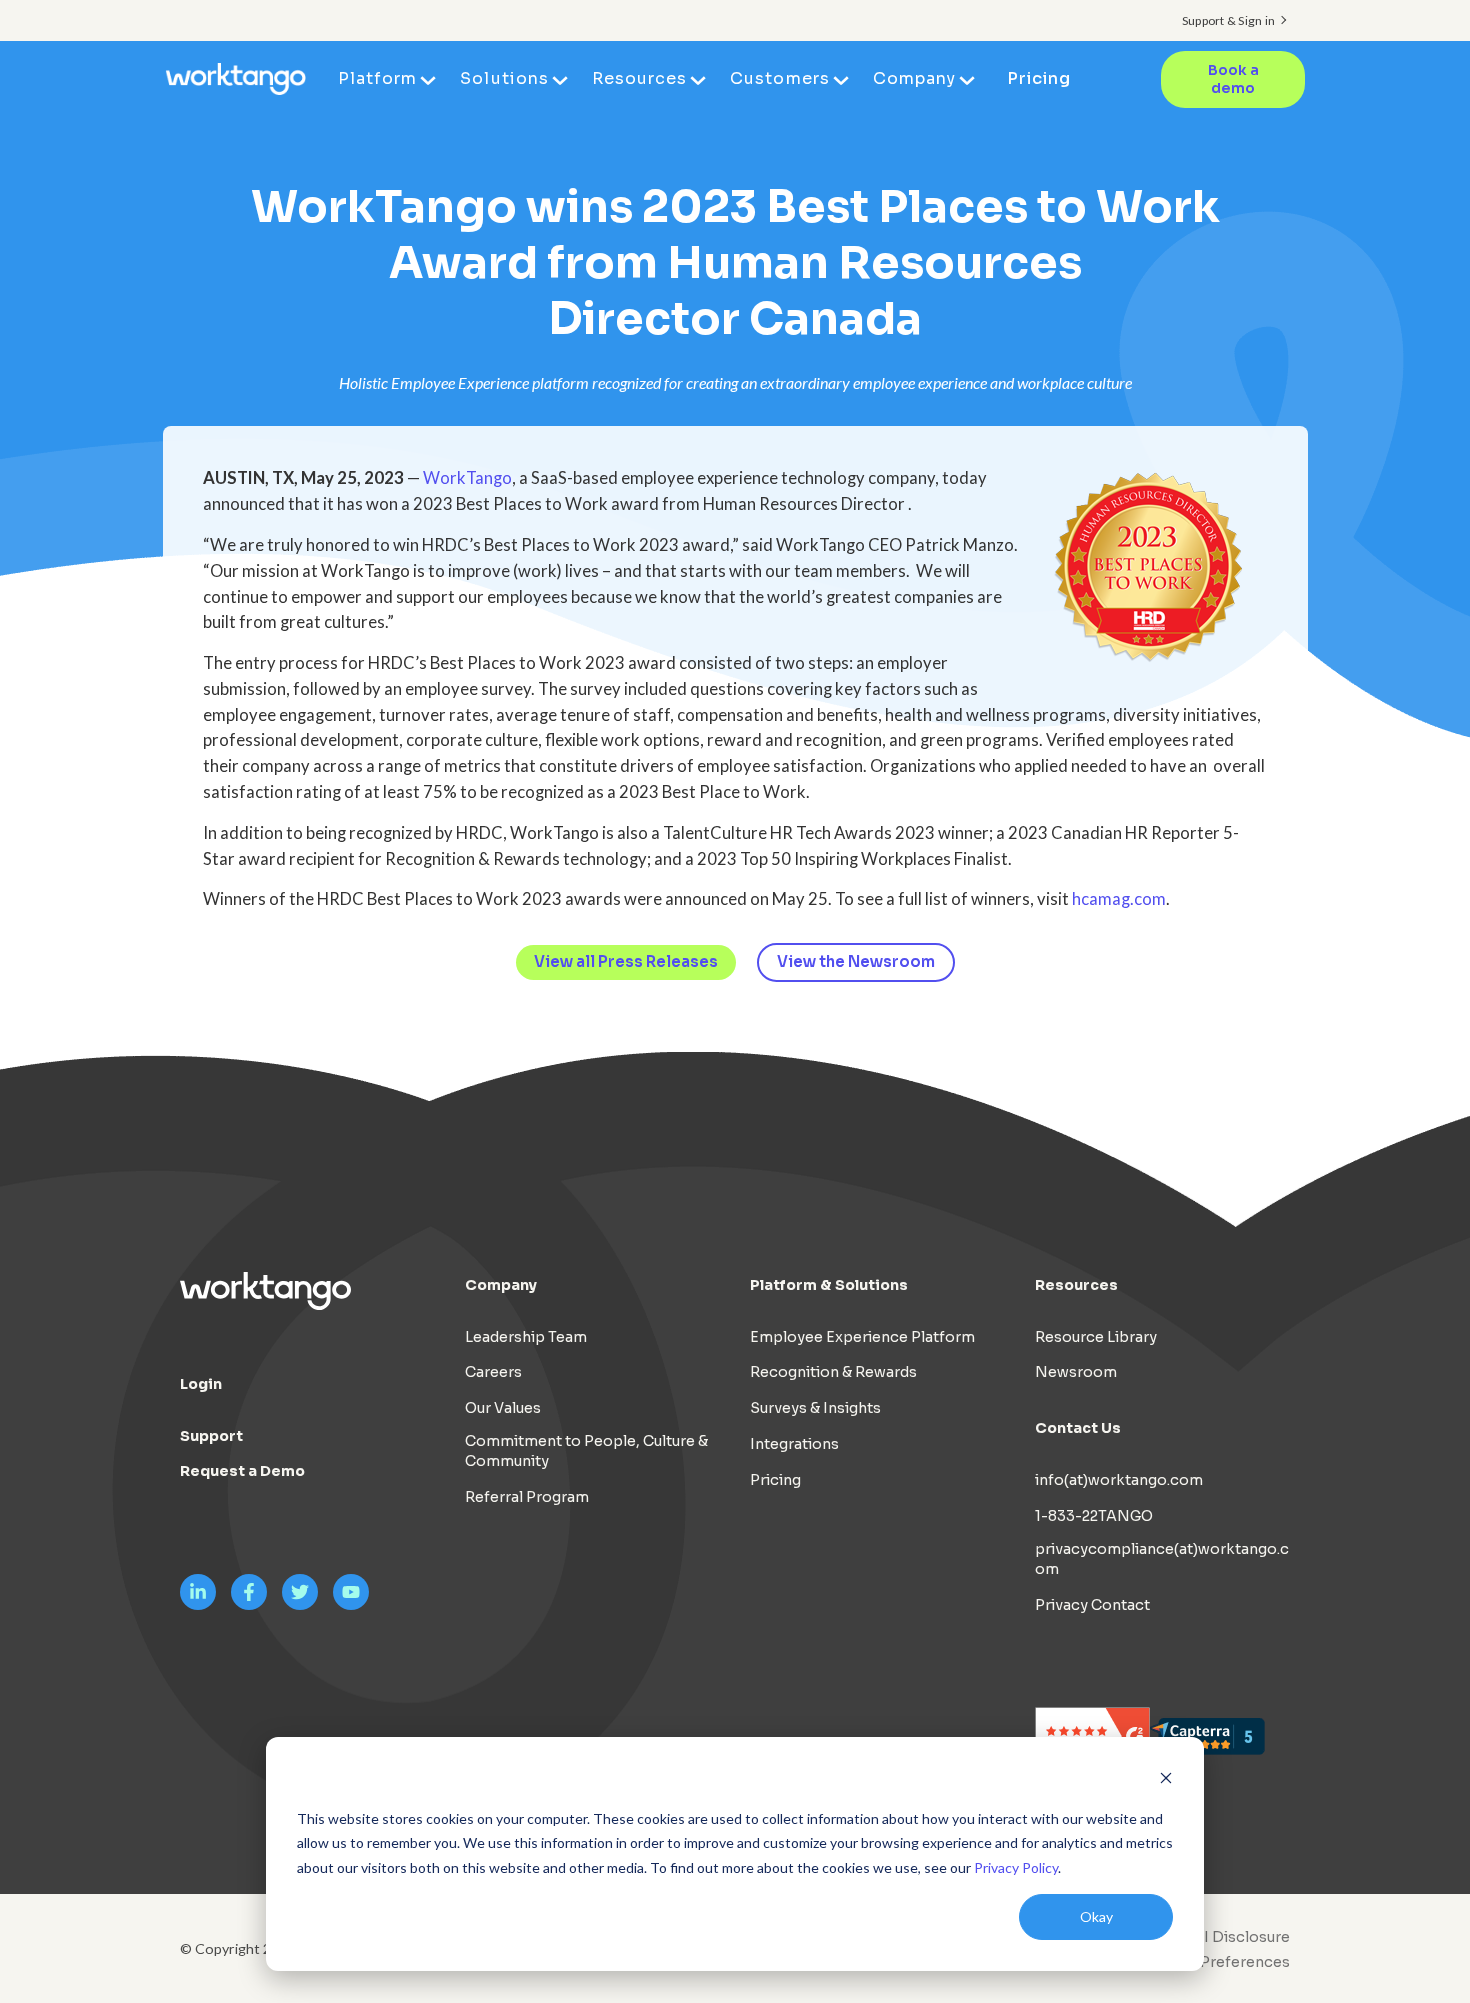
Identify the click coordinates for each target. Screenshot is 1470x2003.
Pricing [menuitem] (1039, 78)
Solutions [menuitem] (504, 78)
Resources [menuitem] (639, 78)
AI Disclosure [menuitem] (1241, 1937)
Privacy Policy (1016, 1867)
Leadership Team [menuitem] (526, 1337)
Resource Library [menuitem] (1096, 1337)
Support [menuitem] (211, 1436)
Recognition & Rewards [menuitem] (833, 1372)
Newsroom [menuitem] (1076, 1372)
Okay (1096, 1916)
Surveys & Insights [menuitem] (815, 1408)
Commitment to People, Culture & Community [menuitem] (586, 1451)
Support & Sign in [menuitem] (1228, 20)
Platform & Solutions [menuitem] (829, 1285)
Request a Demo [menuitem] (242, 1471)
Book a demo (1233, 79)
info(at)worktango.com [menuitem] (1119, 1480)
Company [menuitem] (914, 78)
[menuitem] (1212, 1962)
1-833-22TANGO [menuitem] (1094, 1516)
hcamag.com (1119, 899)
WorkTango (467, 478)
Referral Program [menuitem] (527, 1497)
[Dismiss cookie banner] (1166, 1780)
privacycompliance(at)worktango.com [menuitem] (1162, 1559)
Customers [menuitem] (779, 78)
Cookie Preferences (1217, 1962)
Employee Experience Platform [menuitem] (862, 1337)
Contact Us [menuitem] (1078, 1428)
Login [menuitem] (201, 1384)
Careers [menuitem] (493, 1372)
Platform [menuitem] (377, 78)
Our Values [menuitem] (503, 1408)
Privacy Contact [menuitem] (1092, 1605)
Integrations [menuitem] (794, 1444)
